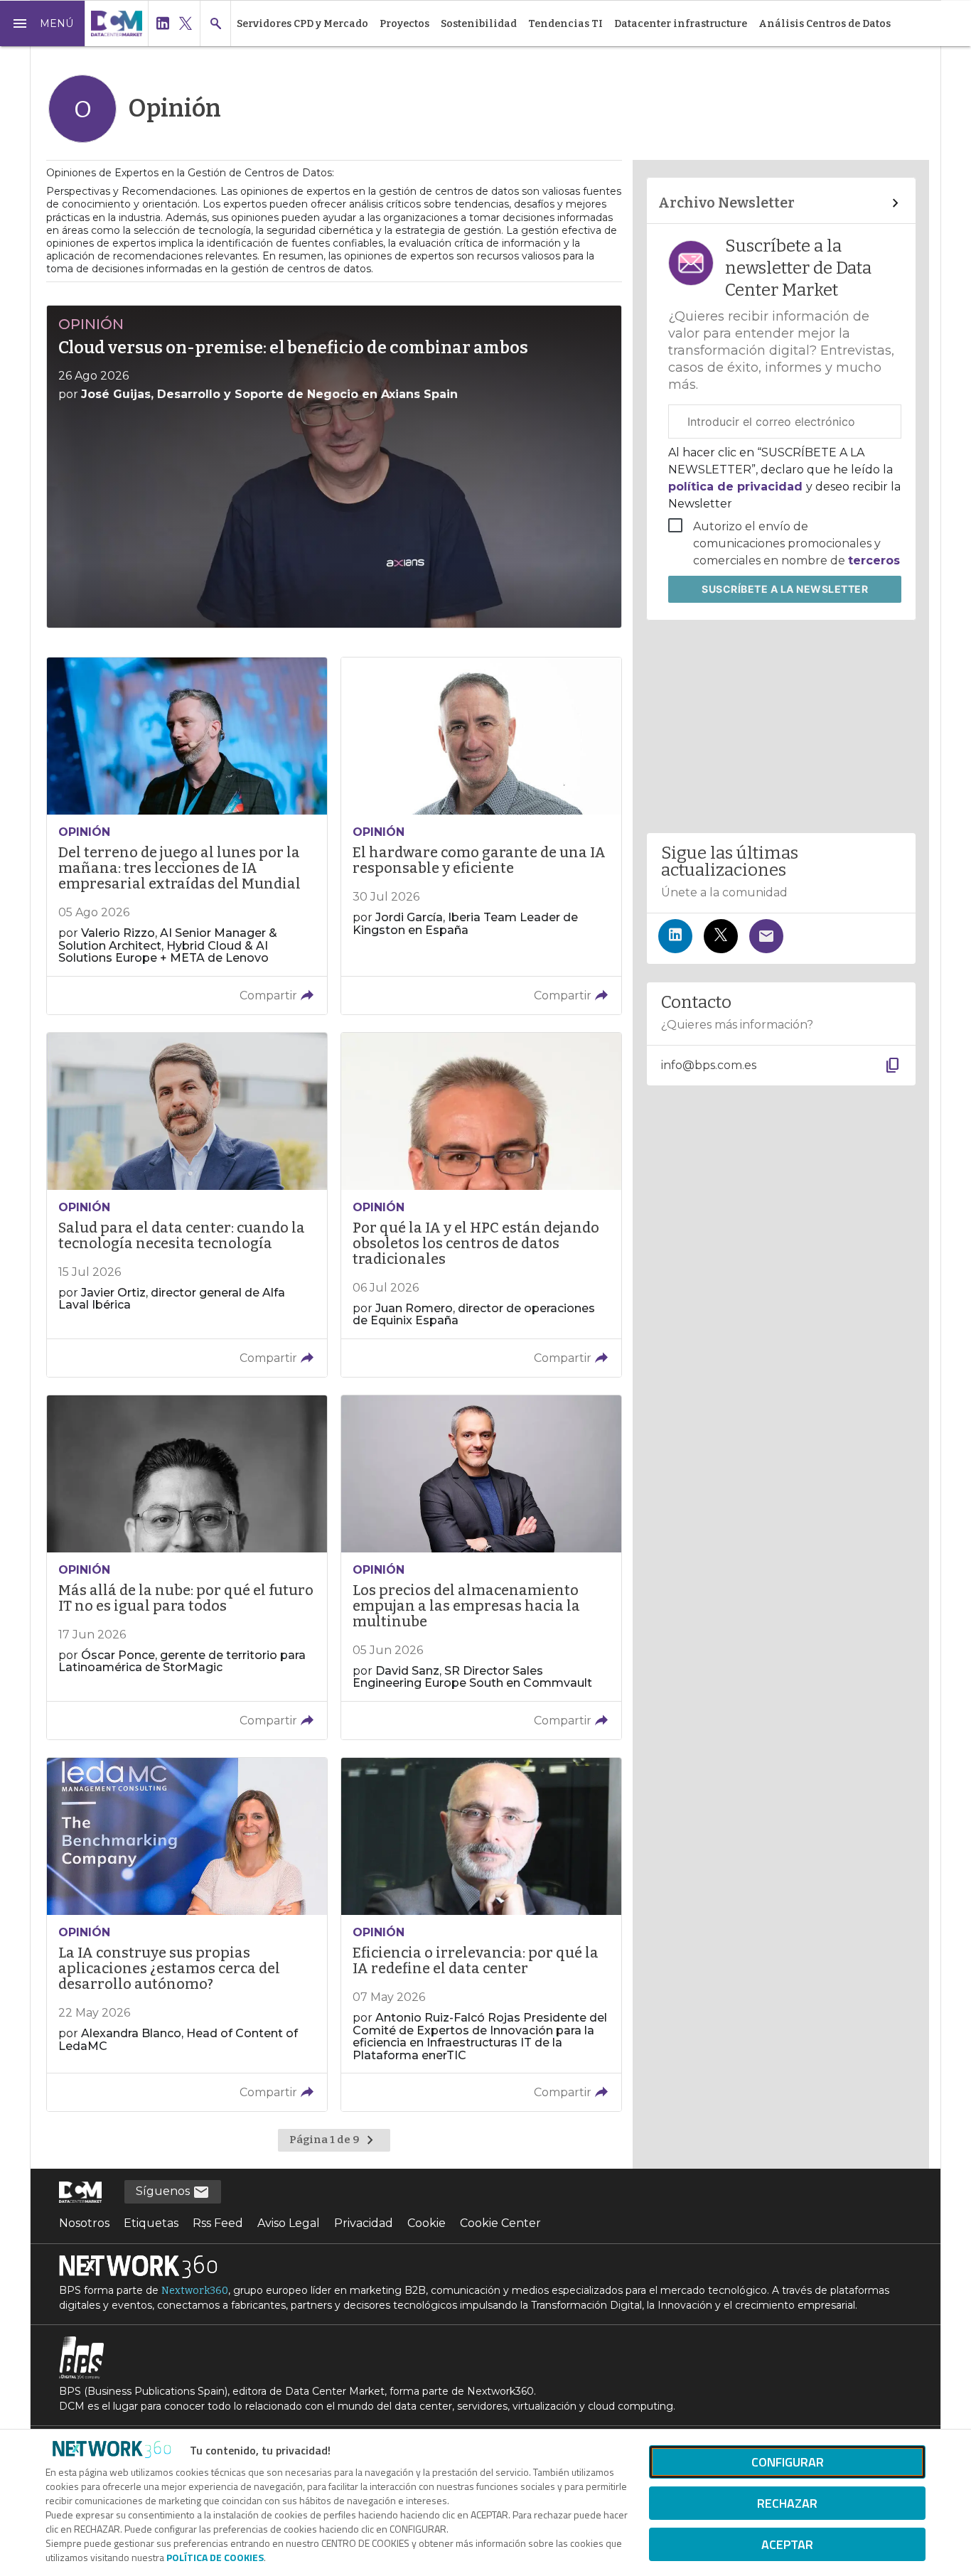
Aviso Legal (289, 2223)
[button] (43, 23)
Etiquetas (151, 2223)
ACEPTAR (787, 2544)
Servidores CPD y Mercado (302, 24)
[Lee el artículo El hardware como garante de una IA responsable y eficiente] (481, 836)
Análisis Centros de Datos (825, 24)
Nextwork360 (195, 2291)
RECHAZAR (787, 2503)
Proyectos (404, 24)
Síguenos (164, 2191)
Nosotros (84, 2223)
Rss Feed (218, 2223)
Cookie (427, 2223)
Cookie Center (500, 2223)
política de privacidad (737, 487)
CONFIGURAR (788, 2462)
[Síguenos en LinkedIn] (675, 936)
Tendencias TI (565, 24)
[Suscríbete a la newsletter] (766, 936)
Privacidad (364, 2223)
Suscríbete (785, 589)
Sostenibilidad (479, 24)
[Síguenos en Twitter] (721, 936)
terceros (874, 560)
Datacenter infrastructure (681, 24)
